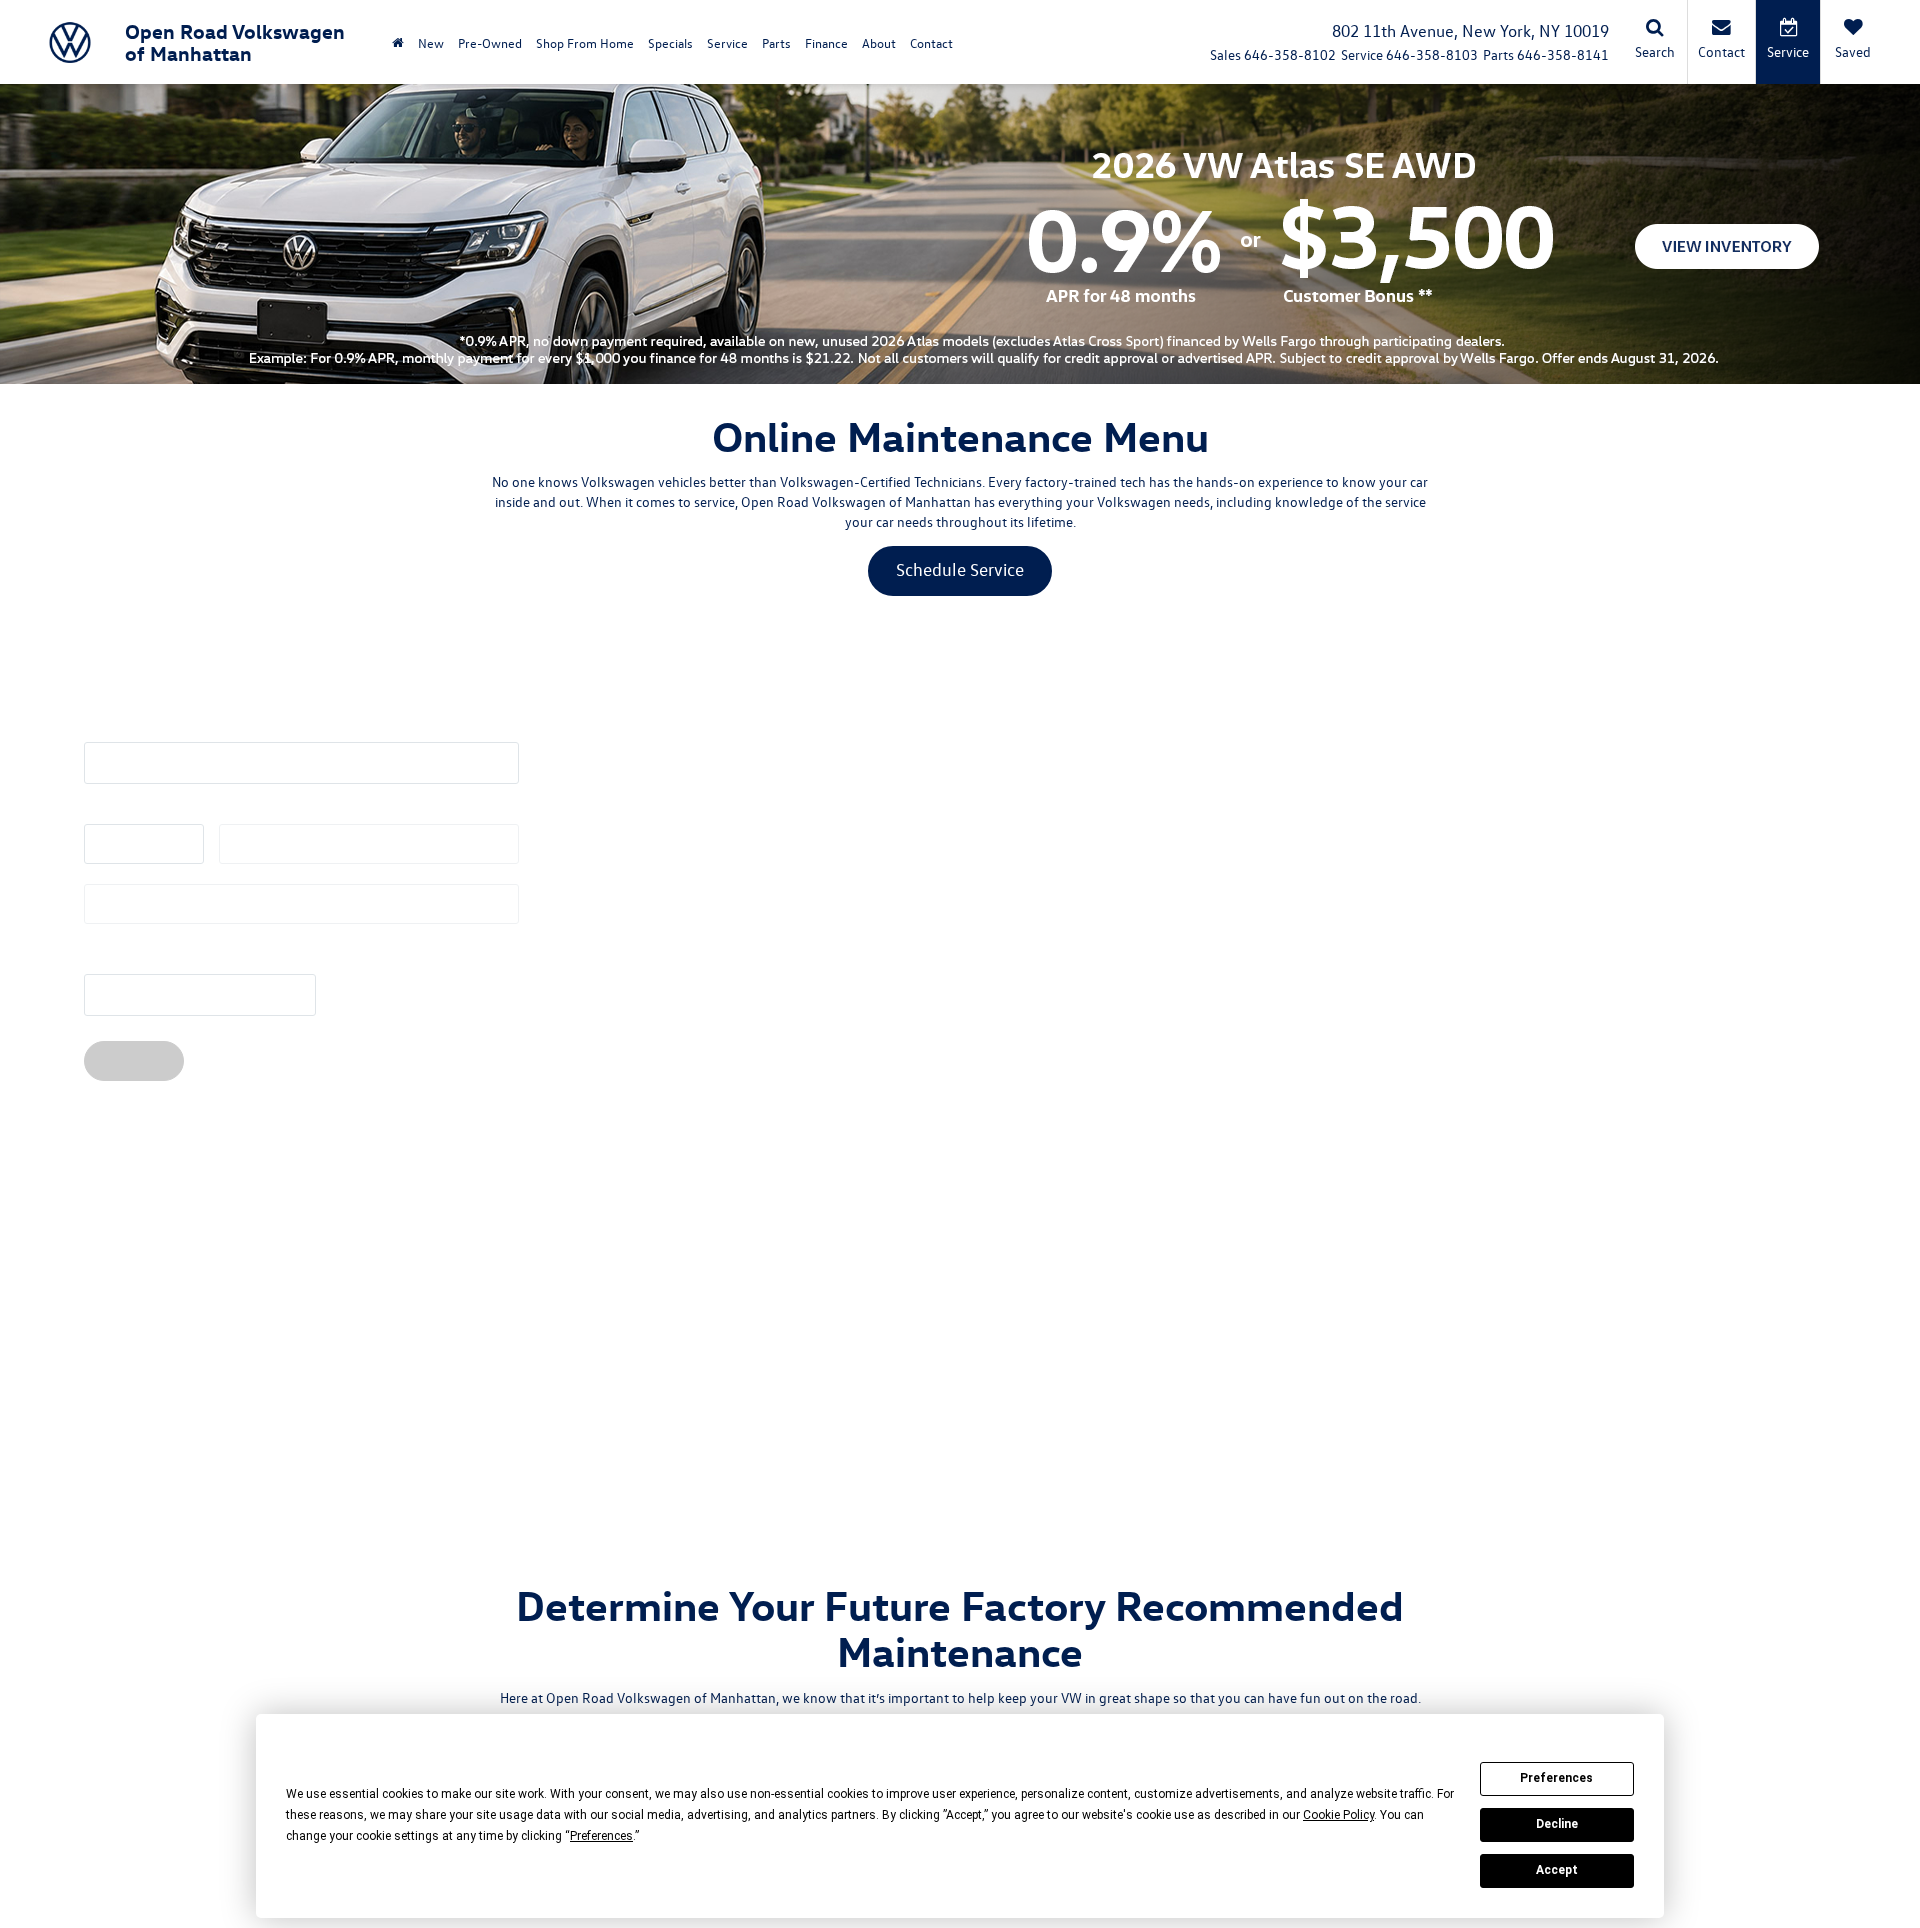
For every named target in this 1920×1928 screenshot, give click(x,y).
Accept (1557, 1870)
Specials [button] (670, 42)
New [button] (431, 42)
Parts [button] (776, 42)
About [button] (879, 42)
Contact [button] (931, 42)
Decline (1557, 1824)
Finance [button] (826, 42)
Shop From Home (585, 42)
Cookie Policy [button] (1338, 1815)
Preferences (1556, 1778)
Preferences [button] (601, 1836)
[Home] (398, 42)
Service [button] (727, 42)
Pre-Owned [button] (490, 42)
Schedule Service (960, 569)
